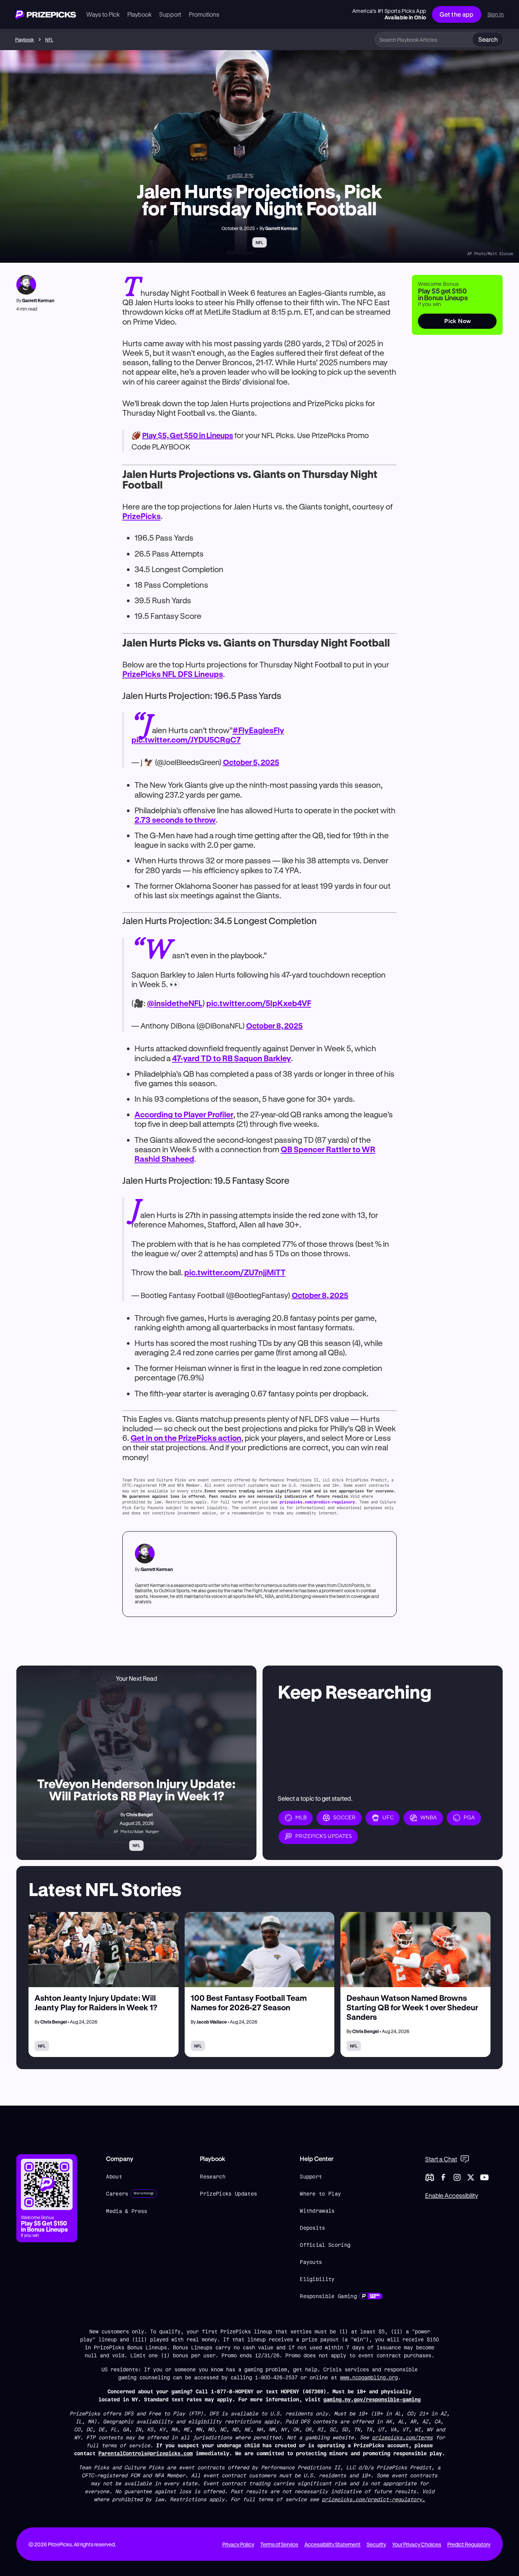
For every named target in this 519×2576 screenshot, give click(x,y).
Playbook (25, 39)
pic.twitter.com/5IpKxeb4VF (259, 1003)
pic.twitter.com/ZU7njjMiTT (235, 1272)
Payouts (311, 2262)
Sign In (496, 14)
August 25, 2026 (137, 1823)
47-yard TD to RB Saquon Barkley (232, 1058)
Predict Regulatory (469, 2544)
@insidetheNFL (175, 1003)
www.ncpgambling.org (369, 2377)
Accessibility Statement (332, 2544)
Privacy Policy (238, 2544)
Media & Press (127, 2211)
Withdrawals (317, 2211)
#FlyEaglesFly (258, 730)
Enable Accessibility (452, 2195)
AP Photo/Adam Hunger (136, 1831)
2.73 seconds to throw (175, 820)
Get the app (457, 14)
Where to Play (320, 2193)
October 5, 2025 (251, 762)
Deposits (313, 2228)
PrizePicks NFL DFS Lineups (173, 674)
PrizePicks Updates (228, 2193)
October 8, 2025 (275, 1026)
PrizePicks (142, 516)
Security (376, 2544)
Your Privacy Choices (417, 2544)
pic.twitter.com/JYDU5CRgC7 (186, 740)
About (114, 2176)
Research (213, 2176)
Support (311, 2176)
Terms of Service (279, 2544)
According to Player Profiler (184, 1114)
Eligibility (317, 2279)
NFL (49, 39)
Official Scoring (325, 2245)
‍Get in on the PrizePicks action (186, 1438)
